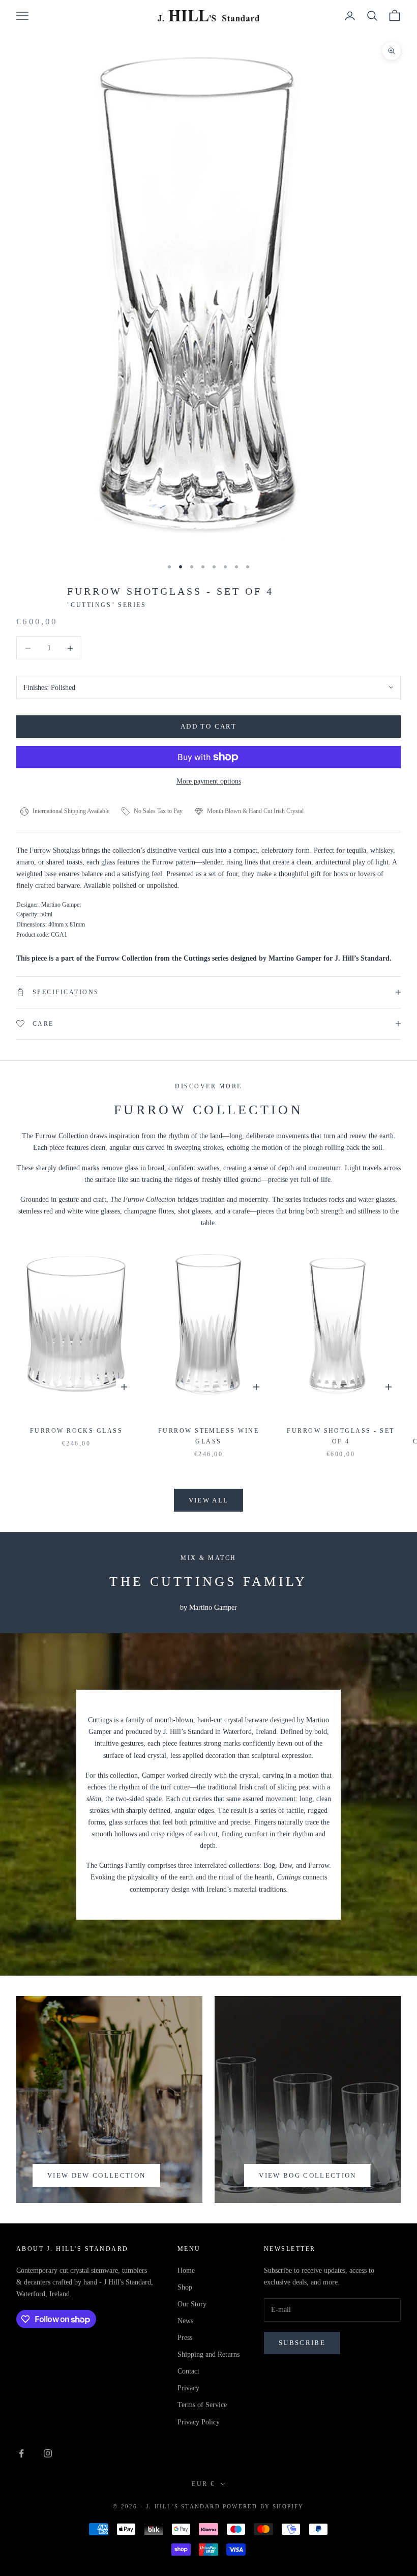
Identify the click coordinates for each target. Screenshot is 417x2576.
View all (209, 1500)
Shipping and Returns (208, 2354)
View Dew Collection (96, 2175)
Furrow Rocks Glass (77, 1431)
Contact (188, 2371)
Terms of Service (202, 2405)
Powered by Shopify (263, 2506)
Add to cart (208, 726)
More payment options (209, 781)
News (185, 2321)
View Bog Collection (307, 2175)
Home (186, 2270)
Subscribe (302, 2343)
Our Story (192, 2304)
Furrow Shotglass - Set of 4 (341, 1436)
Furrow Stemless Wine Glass (209, 1436)
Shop (185, 2287)
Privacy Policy (199, 2422)
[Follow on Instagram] (48, 2453)
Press (185, 2338)
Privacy (188, 2388)
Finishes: (49, 688)
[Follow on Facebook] (21, 2453)
